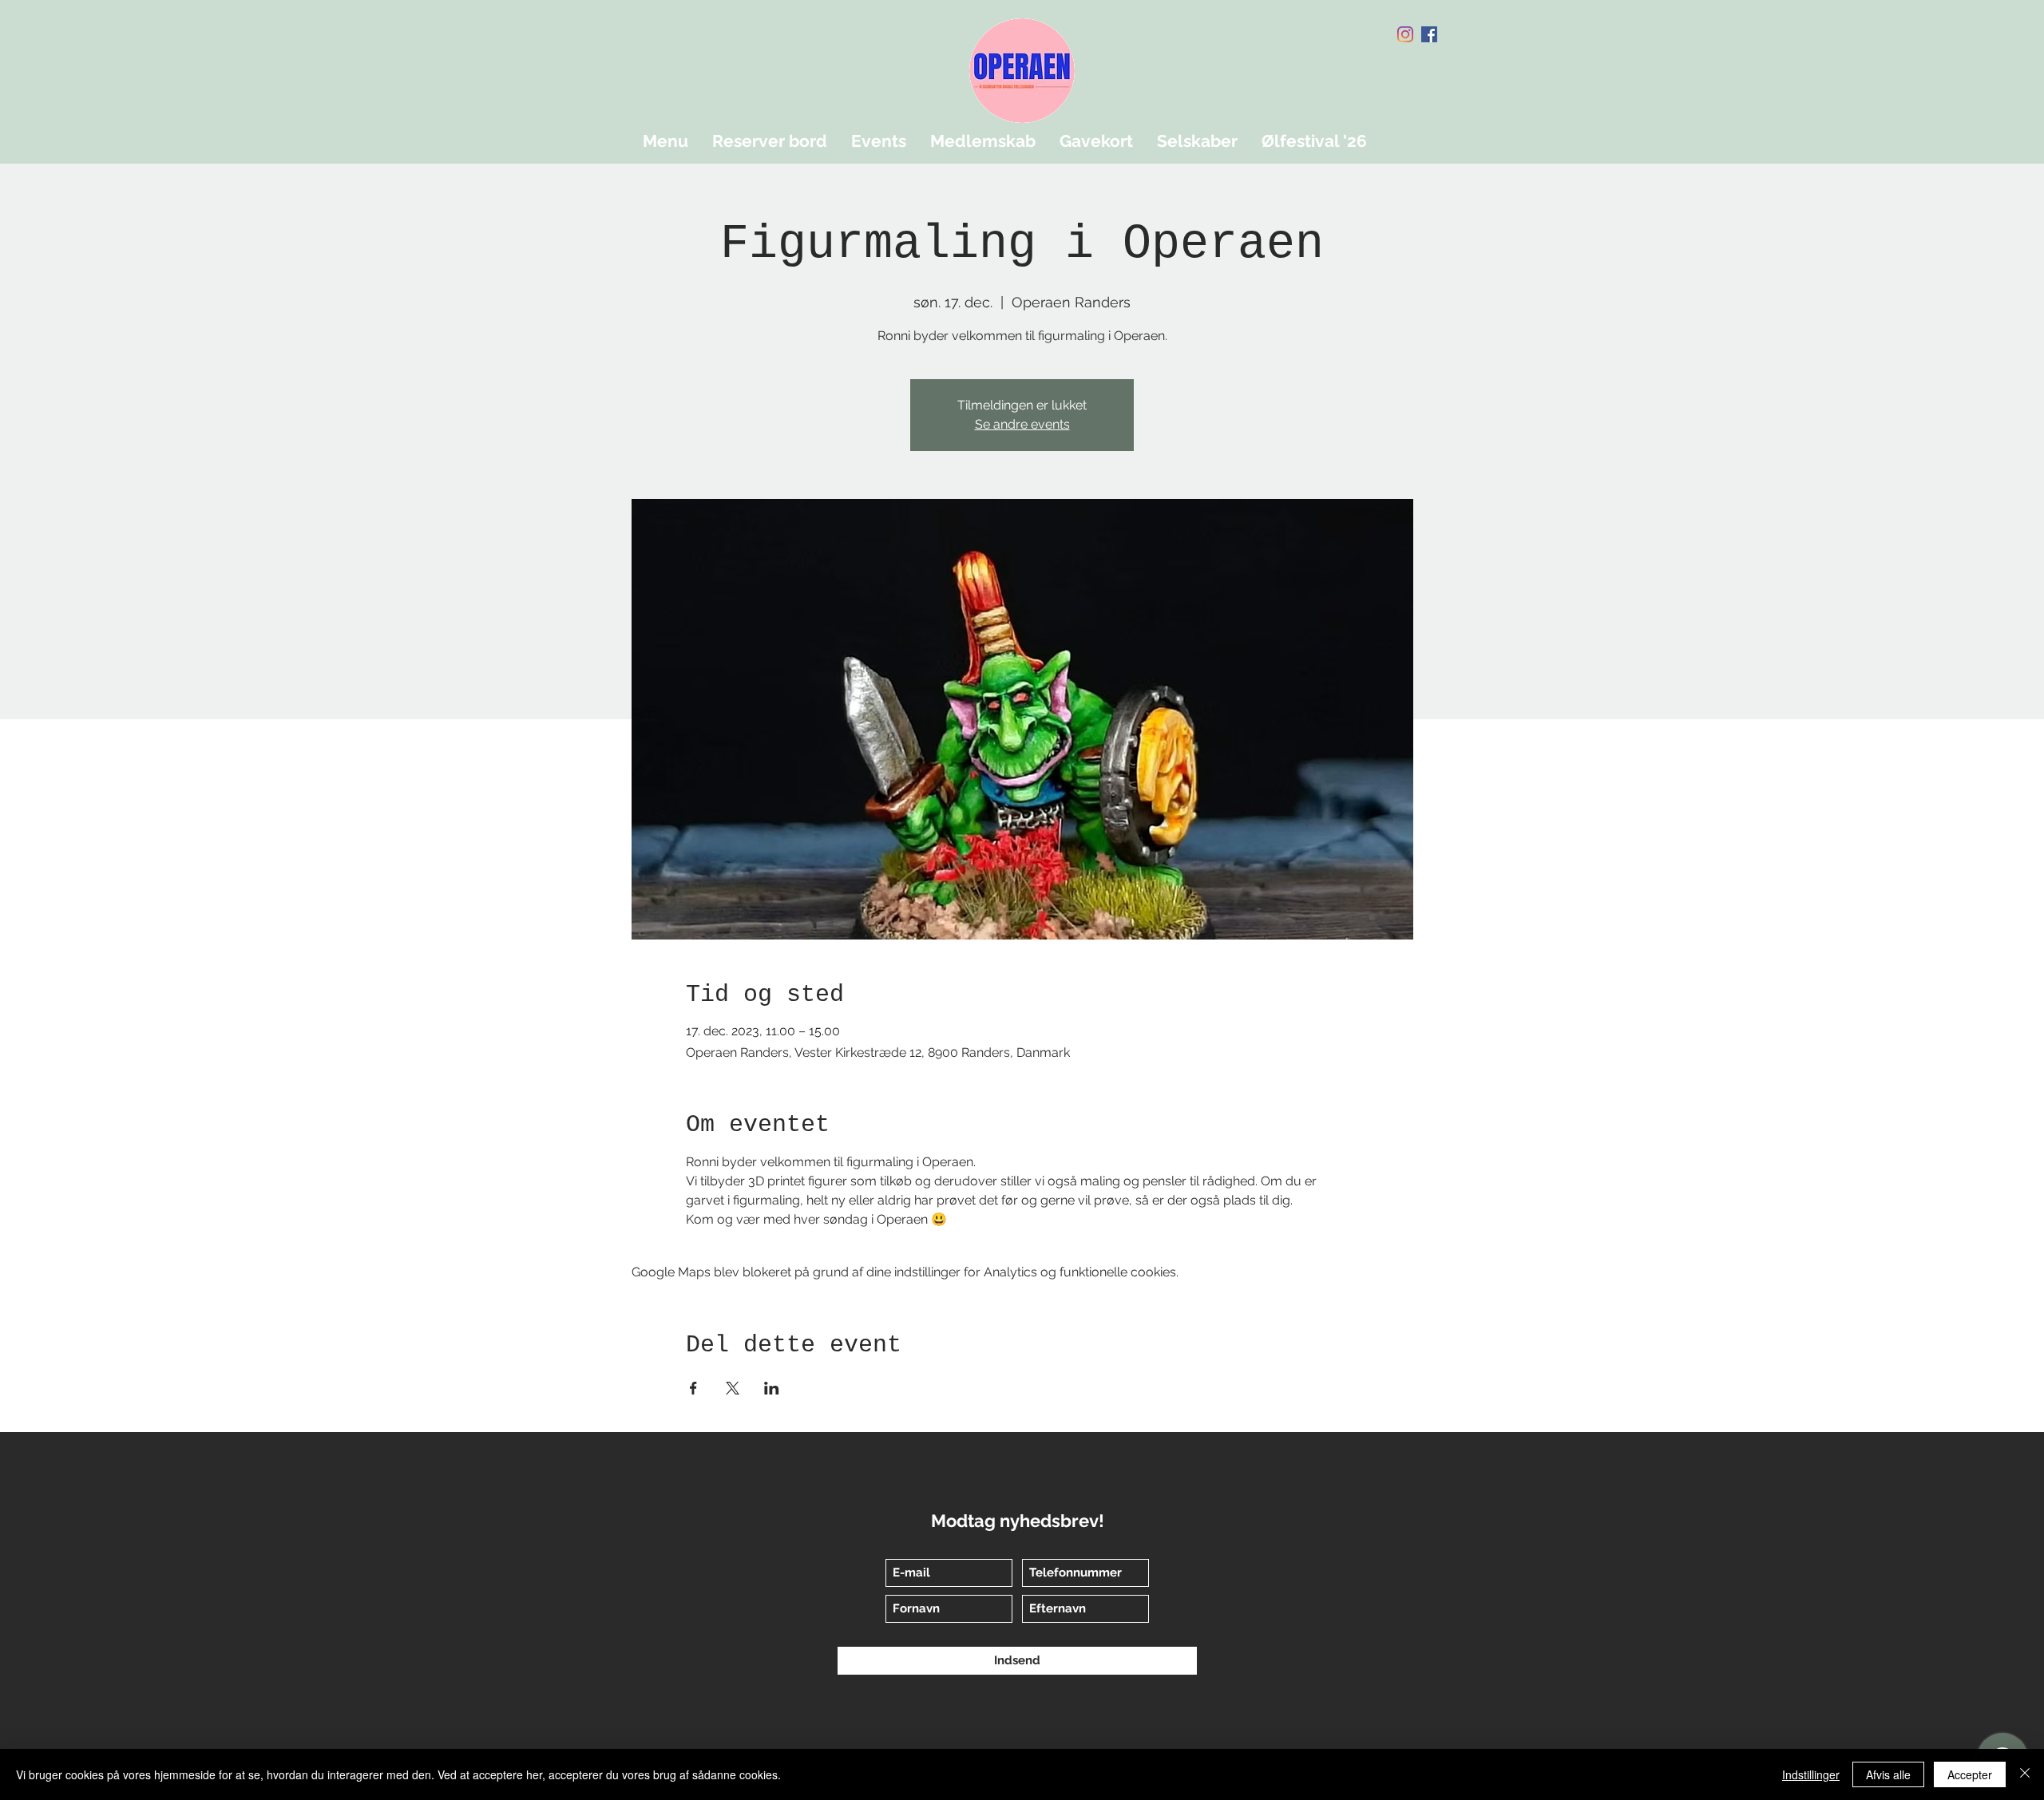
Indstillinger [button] (1811, 1774)
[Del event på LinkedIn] (772, 1388)
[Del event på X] (733, 1388)
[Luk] (2025, 1774)
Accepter (1970, 1774)
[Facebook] (1429, 34)
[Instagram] (1405, 34)
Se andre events (1022, 424)
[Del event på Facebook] (693, 1388)
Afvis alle (1888, 1774)
